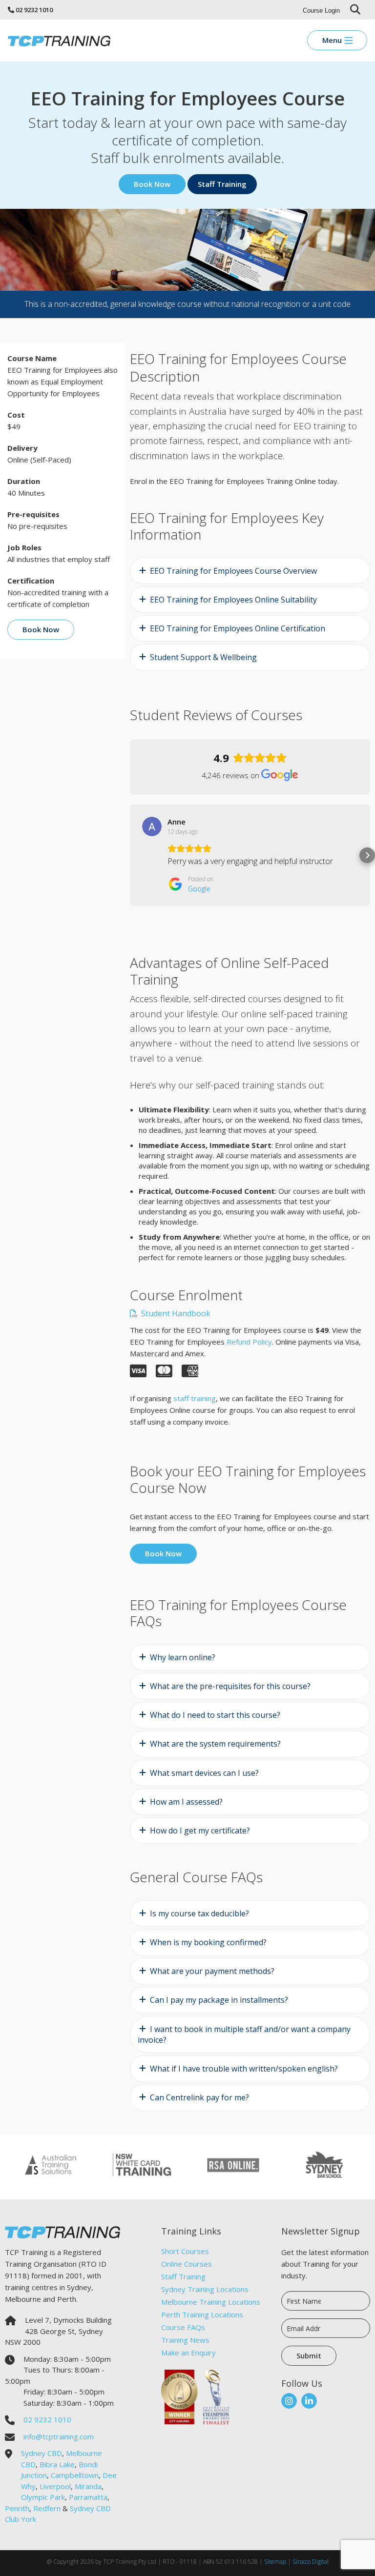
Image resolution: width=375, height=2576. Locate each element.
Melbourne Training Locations (211, 2302)
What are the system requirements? (215, 1744)
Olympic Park (43, 2497)
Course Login (321, 10)
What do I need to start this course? (215, 1715)
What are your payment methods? (212, 1971)
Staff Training (183, 2276)
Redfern (47, 2508)
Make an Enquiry (188, 2353)
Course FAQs (183, 2327)
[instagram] (289, 2401)
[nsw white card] (142, 2164)
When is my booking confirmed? (208, 1942)
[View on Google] (152, 826)
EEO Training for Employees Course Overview (233, 571)
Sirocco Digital (311, 2562)
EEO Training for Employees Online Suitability (233, 600)
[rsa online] (233, 2164)
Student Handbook (175, 1313)
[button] (130, 855)
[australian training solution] (51, 2164)
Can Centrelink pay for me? (199, 2097)
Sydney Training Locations (205, 2289)
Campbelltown (75, 2475)
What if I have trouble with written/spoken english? (244, 2069)
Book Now (152, 184)
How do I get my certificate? (200, 1831)
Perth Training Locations (202, 2314)
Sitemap (275, 2562)
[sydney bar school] (324, 2164)
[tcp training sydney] (59, 40)
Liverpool (55, 2486)
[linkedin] (309, 2401)
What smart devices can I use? (204, 1773)
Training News (185, 2340)
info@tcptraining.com (59, 2436)
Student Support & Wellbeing (203, 657)
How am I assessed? (186, 1802)
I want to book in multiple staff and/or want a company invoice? (244, 2034)
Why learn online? (183, 1657)
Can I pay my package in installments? (219, 2000)
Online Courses (187, 2264)
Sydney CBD (42, 2453)
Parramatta (88, 2497)
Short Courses (185, 2251)
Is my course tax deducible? (199, 1913)
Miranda (88, 2486)
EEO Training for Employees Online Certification (238, 628)
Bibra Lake (57, 2464)
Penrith (17, 2508)
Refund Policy (249, 1342)
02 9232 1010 (34, 10)
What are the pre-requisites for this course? (230, 1686)
